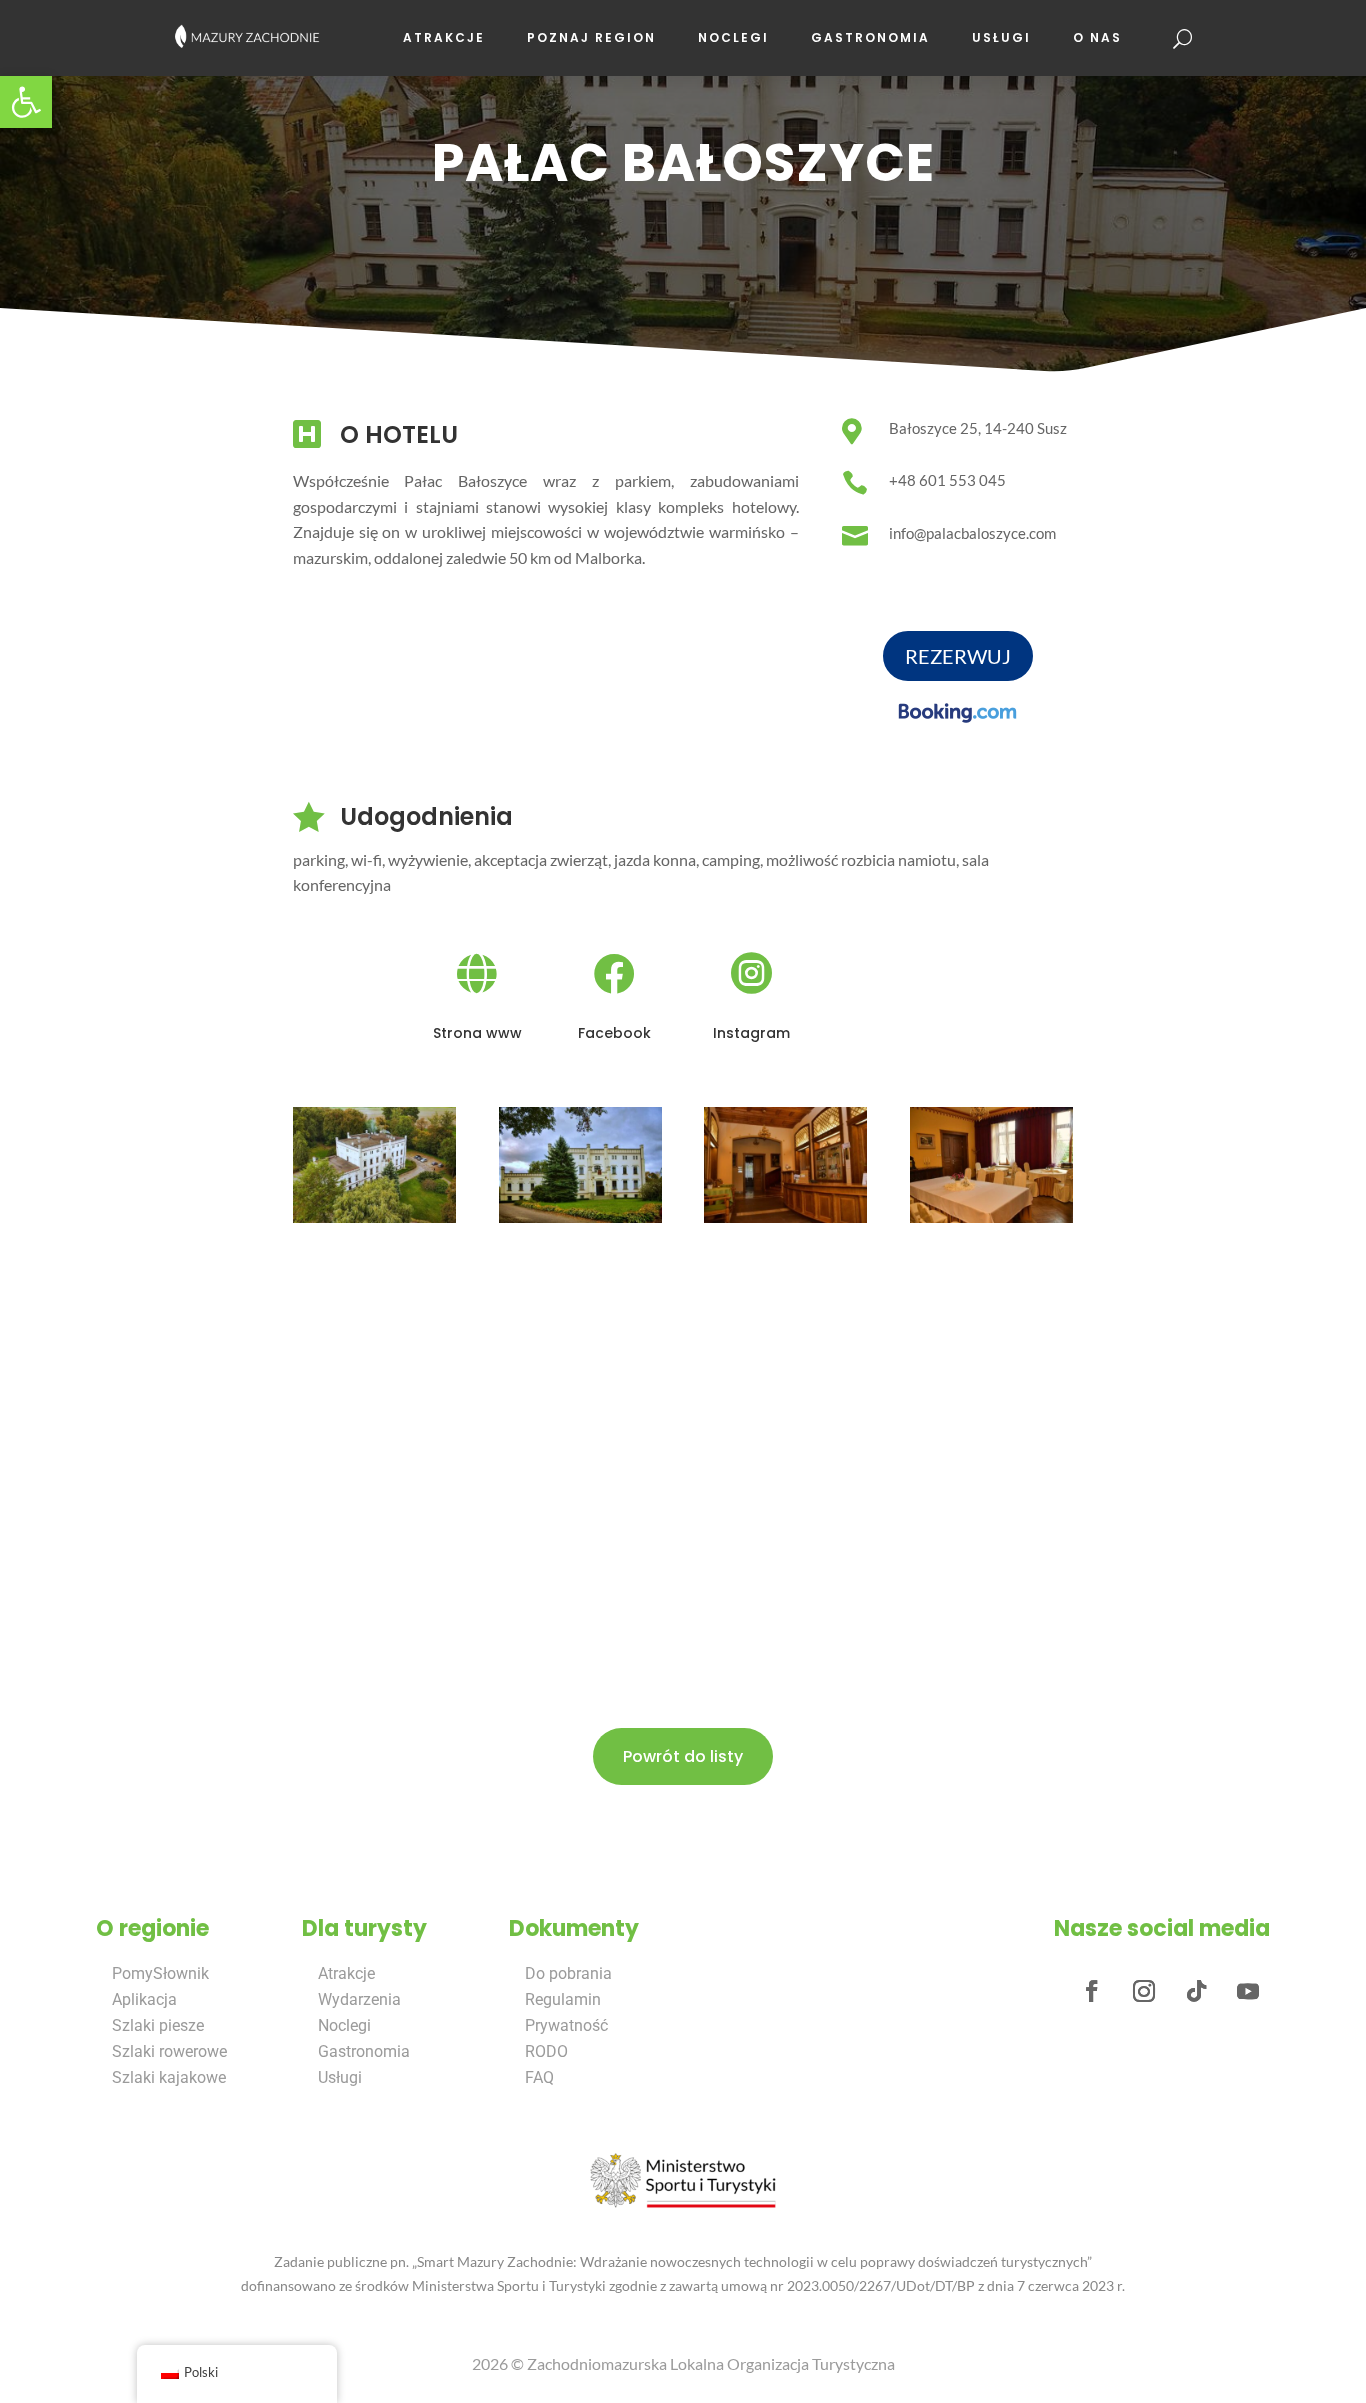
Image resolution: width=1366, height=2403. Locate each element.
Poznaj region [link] (591, 37)
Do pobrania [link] (568, 1973)
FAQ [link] (539, 2077)
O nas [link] (1097, 37)
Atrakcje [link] (444, 37)
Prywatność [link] (566, 2025)
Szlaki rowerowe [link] (169, 2051)
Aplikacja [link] (144, 1999)
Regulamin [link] (563, 1999)
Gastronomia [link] (870, 37)
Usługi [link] (1001, 37)
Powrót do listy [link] (683, 1756)
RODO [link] (546, 2051)
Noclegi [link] (733, 37)
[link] (26, 102)
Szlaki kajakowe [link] (169, 2077)
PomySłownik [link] (160, 1973)
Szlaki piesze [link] (158, 2025)
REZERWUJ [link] (958, 656)
